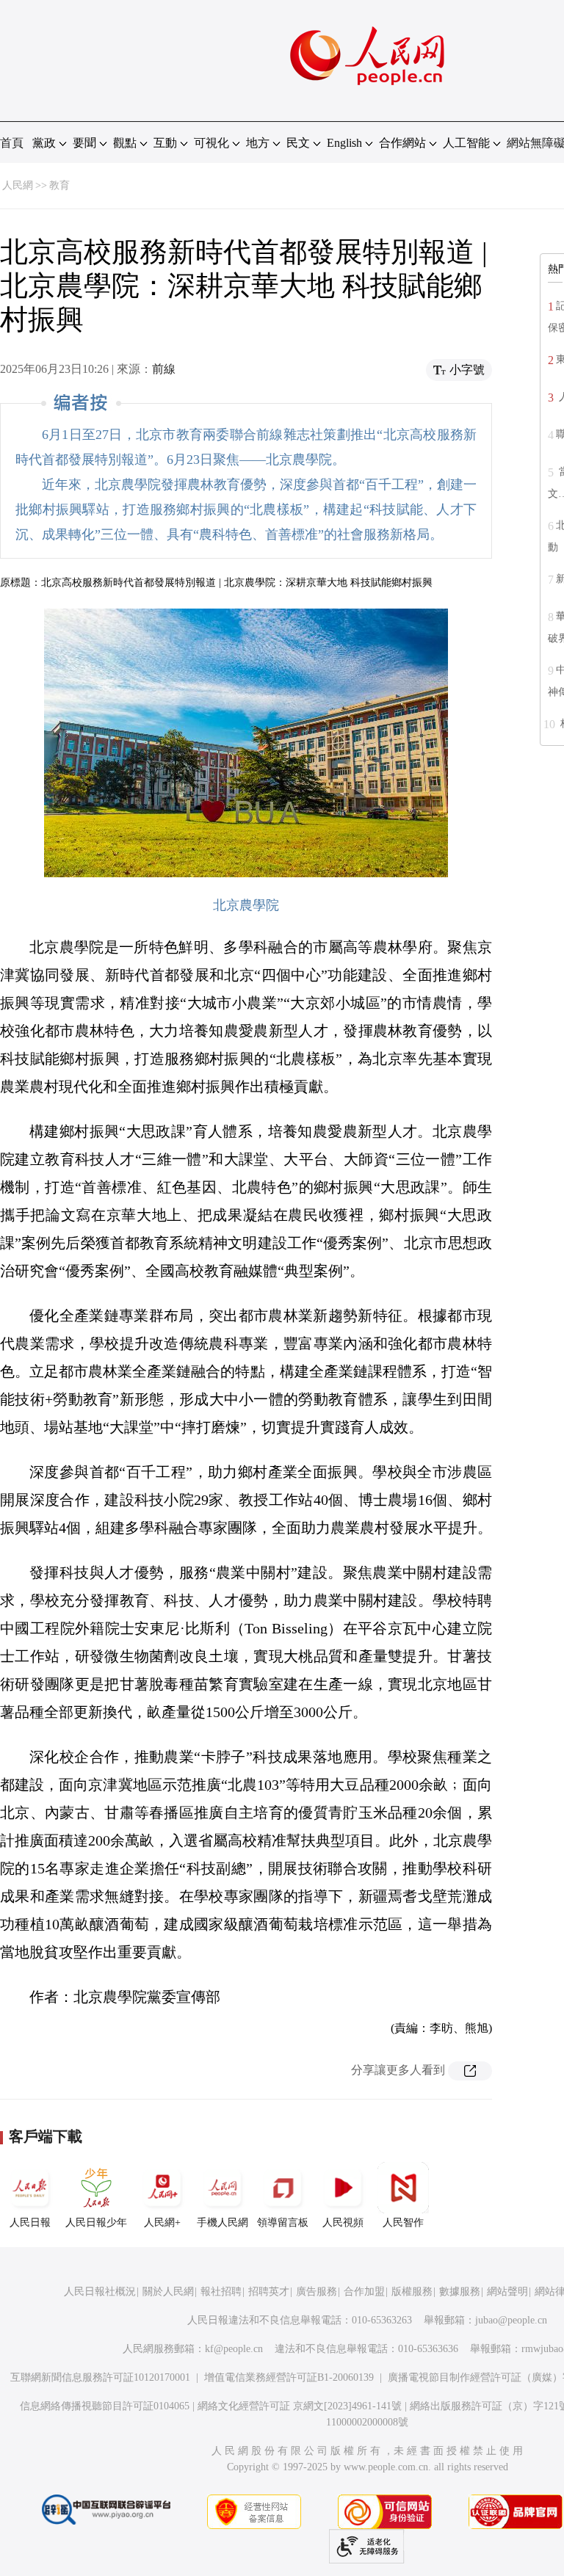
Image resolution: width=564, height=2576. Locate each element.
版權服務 (412, 2292)
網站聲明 (507, 2292)
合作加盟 (364, 2292)
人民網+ (162, 2223)
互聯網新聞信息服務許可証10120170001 (100, 2377)
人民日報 (30, 2223)
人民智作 (403, 2223)
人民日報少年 (96, 2223)
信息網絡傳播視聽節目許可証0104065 (105, 2406)
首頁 (12, 143)
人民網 (18, 185)
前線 (164, 369)
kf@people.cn (234, 2349)
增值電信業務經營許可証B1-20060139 (289, 2377)
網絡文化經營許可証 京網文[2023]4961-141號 (300, 2406)
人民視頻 (343, 2223)
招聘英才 (269, 2292)
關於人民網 (168, 2292)
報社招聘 (221, 2292)
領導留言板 (283, 2223)
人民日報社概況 (100, 2292)
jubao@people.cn (511, 2320)
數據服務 (460, 2292)
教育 (59, 185)
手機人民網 (223, 2223)
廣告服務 (317, 2292)
